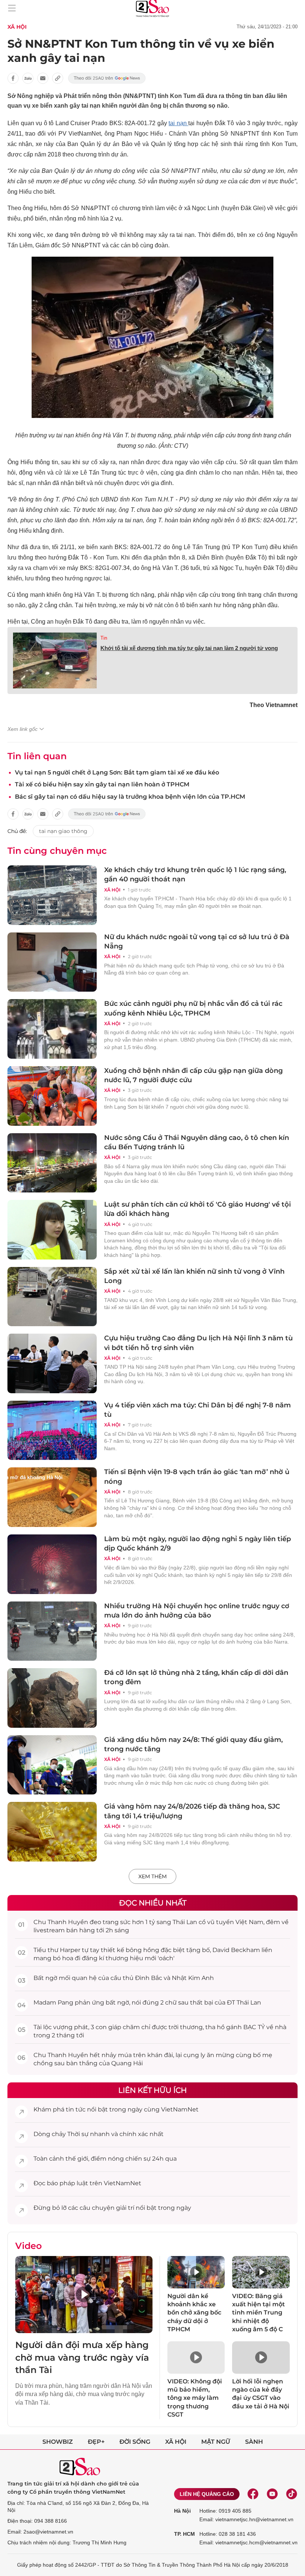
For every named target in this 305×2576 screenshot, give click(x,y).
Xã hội (176, 2442)
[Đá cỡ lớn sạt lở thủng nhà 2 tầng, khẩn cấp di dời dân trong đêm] (52, 1698)
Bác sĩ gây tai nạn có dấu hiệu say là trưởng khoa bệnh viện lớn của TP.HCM (130, 797)
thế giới (77, 2159)
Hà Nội (182, 2511)
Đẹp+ (96, 2442)
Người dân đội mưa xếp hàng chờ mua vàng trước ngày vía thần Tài (82, 2357)
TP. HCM (184, 2534)
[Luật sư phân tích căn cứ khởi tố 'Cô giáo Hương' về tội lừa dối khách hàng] (52, 1230)
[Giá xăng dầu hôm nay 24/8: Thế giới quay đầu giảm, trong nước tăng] (52, 1765)
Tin (104, 638)
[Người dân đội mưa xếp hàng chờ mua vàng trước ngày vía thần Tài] (84, 2295)
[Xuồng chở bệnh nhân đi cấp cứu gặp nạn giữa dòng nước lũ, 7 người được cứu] (52, 1096)
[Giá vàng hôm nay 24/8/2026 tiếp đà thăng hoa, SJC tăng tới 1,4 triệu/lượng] (52, 1832)
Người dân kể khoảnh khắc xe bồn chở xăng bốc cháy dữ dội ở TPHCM (194, 2313)
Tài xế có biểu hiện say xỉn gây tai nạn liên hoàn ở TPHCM (102, 784)
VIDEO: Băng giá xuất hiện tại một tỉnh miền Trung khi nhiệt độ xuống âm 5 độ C (259, 2313)
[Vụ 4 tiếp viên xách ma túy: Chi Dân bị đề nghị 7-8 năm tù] (52, 1430)
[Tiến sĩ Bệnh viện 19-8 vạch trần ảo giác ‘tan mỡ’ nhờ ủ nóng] (52, 1497)
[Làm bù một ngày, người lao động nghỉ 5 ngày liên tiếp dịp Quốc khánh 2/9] (52, 1564)
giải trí (125, 2208)
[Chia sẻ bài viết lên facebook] (13, 78)
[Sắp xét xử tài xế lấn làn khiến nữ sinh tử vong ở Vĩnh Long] (52, 1297)
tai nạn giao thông (63, 831)
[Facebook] (253, 2494)
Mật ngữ (216, 2442)
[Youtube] (272, 2494)
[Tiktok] (292, 2494)
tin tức (76, 2109)
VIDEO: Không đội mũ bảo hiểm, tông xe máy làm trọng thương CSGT (195, 2398)
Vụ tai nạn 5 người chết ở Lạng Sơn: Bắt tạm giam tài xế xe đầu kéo (117, 772)
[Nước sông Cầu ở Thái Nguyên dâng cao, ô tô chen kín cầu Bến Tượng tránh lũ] (52, 1163)
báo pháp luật (68, 2183)
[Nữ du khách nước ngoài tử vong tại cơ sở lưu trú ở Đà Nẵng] (52, 962)
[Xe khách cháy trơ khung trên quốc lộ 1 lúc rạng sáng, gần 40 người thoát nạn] (52, 895)
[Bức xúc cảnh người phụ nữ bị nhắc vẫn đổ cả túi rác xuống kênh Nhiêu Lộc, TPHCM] (52, 1029)
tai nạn (178, 123)
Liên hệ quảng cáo (207, 2494)
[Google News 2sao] (107, 78)
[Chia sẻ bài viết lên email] (43, 78)
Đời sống (135, 2442)
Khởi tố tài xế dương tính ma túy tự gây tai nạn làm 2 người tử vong (189, 648)
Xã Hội (17, 27)
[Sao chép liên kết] (58, 78)
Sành (254, 2442)
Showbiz (58, 2442)
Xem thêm (152, 1876)
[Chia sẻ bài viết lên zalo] (28, 78)
